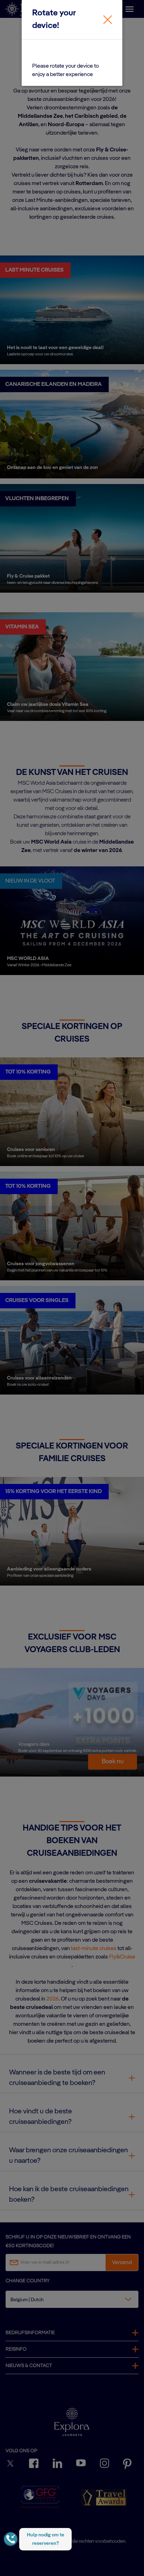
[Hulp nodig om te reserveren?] (11, 2539)
